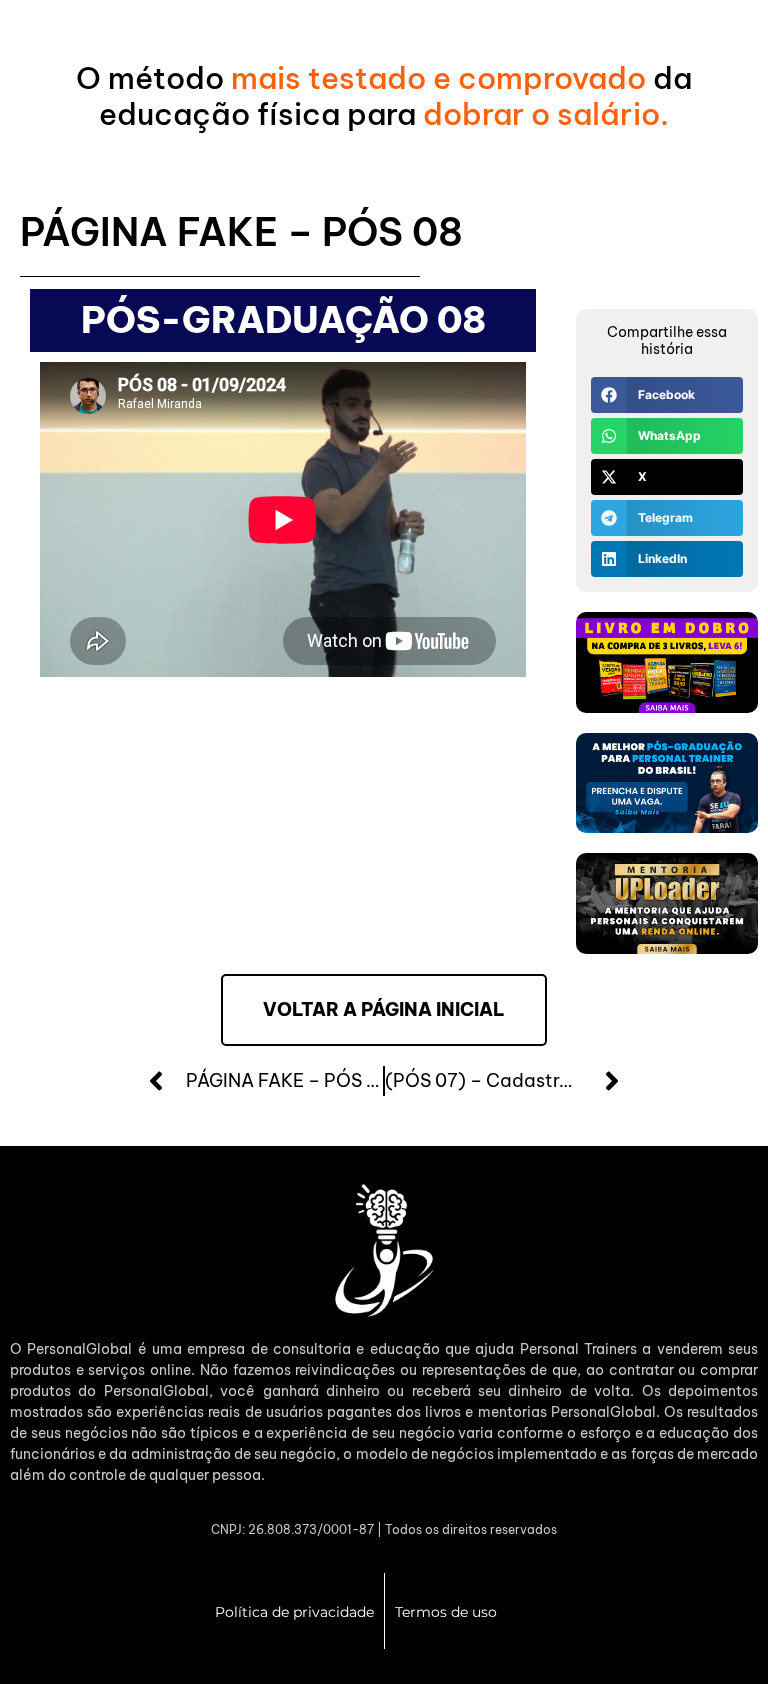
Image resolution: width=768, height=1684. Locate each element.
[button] (667, 395)
